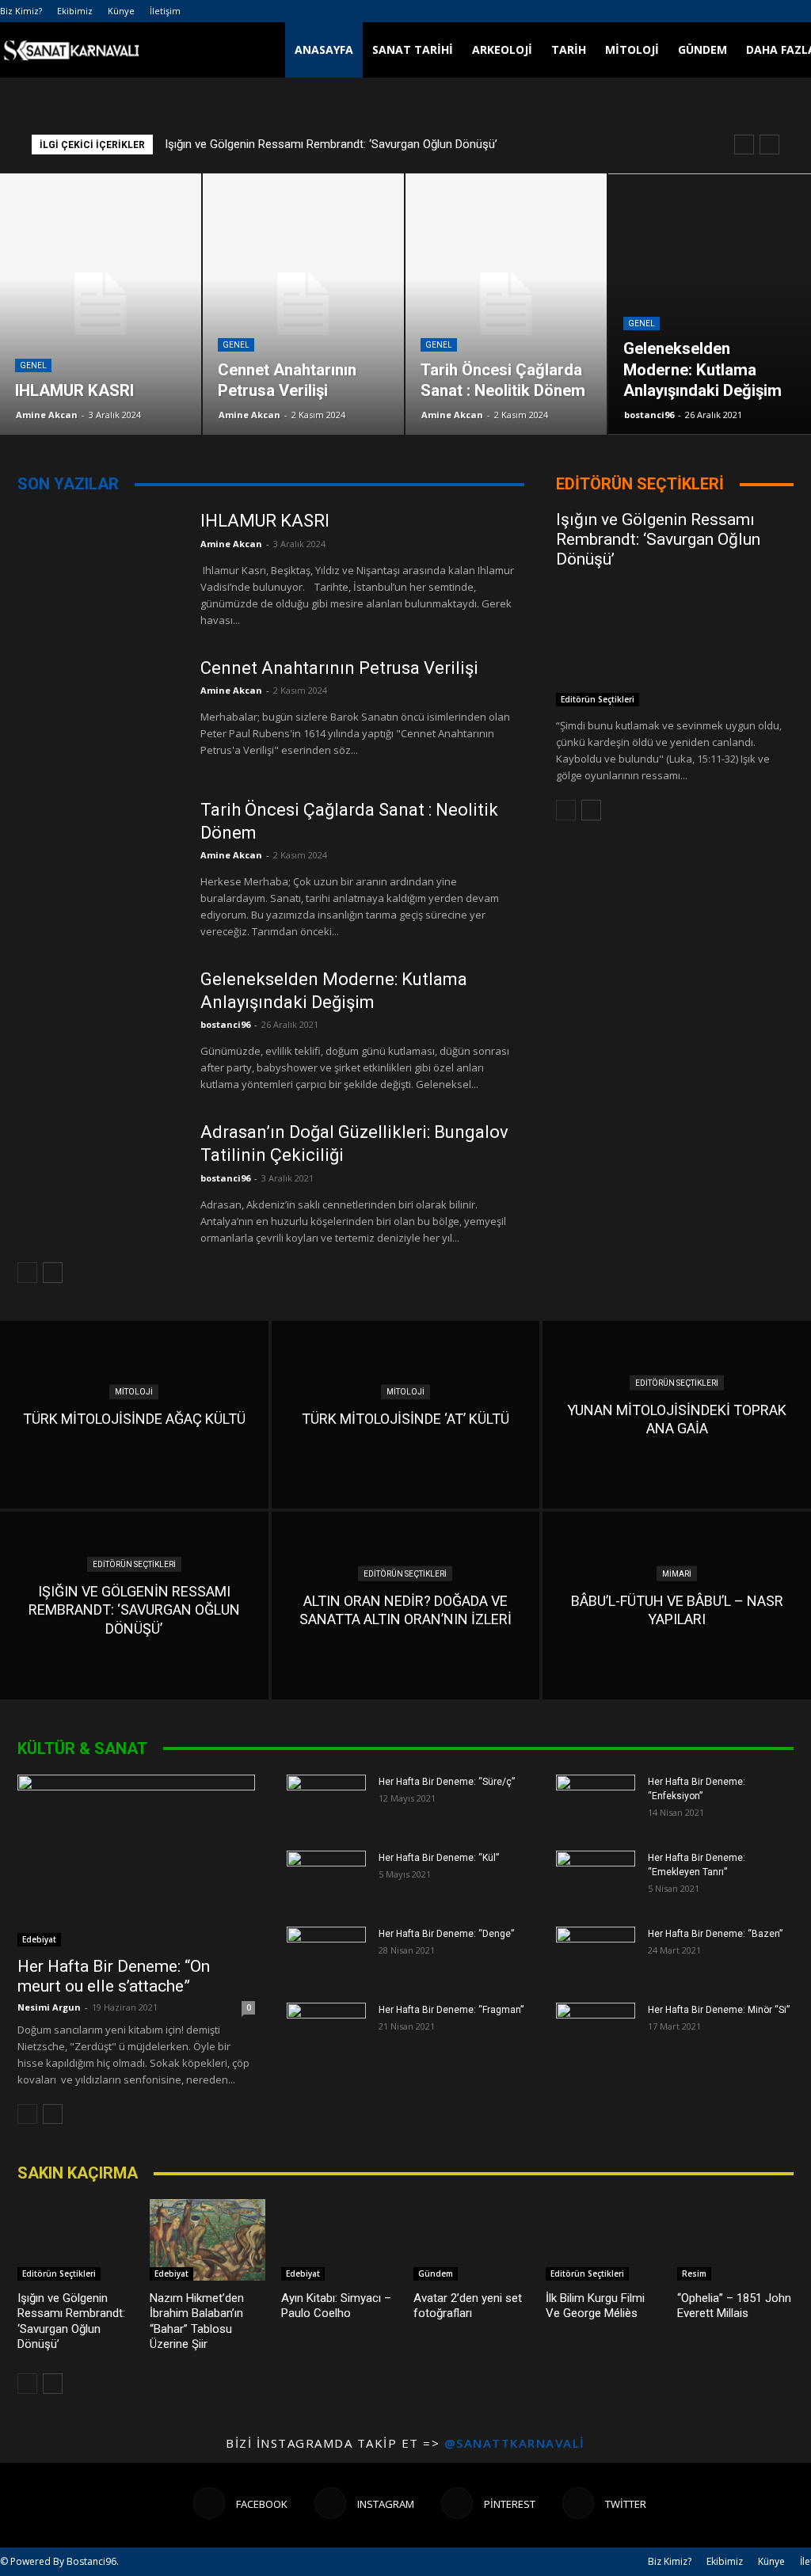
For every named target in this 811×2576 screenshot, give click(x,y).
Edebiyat (39, 1939)
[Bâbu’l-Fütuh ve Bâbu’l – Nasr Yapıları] (677, 1606)
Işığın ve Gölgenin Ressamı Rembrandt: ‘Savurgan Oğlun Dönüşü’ (331, 144)
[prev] (744, 145)
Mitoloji (632, 49)
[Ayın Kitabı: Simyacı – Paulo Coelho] (339, 2240)
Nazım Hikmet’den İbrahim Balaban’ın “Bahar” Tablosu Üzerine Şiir (197, 2321)
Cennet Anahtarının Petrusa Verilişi (339, 668)
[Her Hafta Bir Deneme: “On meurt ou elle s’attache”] (136, 1861)
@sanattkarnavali (515, 2443)
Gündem (702, 49)
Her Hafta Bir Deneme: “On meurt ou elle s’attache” (114, 1976)
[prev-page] (27, 1273)
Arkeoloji (502, 49)
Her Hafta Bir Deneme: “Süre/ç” (447, 1782)
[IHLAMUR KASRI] (99, 567)
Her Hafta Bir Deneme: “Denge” (446, 1934)
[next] (769, 145)
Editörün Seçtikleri (598, 699)
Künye (121, 11)
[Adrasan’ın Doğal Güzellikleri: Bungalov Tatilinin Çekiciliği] (99, 1178)
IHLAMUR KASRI (265, 521)
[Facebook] (773, 11)
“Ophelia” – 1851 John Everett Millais (734, 2306)
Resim (694, 2274)
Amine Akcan (47, 415)
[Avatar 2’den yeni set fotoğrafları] (472, 2240)
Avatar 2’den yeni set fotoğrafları (468, 2306)
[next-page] (53, 1273)
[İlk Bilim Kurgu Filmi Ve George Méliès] (604, 2240)
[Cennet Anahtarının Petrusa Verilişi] (99, 714)
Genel (33, 365)
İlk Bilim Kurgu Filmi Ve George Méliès (595, 2306)
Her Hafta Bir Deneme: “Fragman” (451, 2010)
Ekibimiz (75, 11)
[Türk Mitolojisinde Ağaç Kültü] (134, 1415)
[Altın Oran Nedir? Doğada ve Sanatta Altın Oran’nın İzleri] (406, 1606)
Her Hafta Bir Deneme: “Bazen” (715, 1934)
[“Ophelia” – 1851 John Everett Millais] (735, 2240)
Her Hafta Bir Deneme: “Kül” (439, 1858)
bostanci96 (649, 415)
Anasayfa (324, 49)
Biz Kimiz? (21, 11)
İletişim (165, 11)
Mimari (677, 1574)
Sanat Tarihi (413, 49)
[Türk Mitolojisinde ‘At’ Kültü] (406, 1415)
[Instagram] (799, 11)
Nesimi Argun (49, 2007)
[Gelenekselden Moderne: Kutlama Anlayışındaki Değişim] (99, 1025)
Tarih (569, 49)
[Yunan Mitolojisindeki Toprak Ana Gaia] (677, 1415)
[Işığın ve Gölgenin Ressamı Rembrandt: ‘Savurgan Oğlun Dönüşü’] (675, 647)
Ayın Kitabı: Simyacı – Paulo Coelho (336, 2306)
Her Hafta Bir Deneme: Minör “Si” (719, 2010)
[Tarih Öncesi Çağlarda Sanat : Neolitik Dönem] (99, 856)
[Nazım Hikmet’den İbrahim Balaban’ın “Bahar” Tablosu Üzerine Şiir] (208, 2240)
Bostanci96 (91, 2561)
